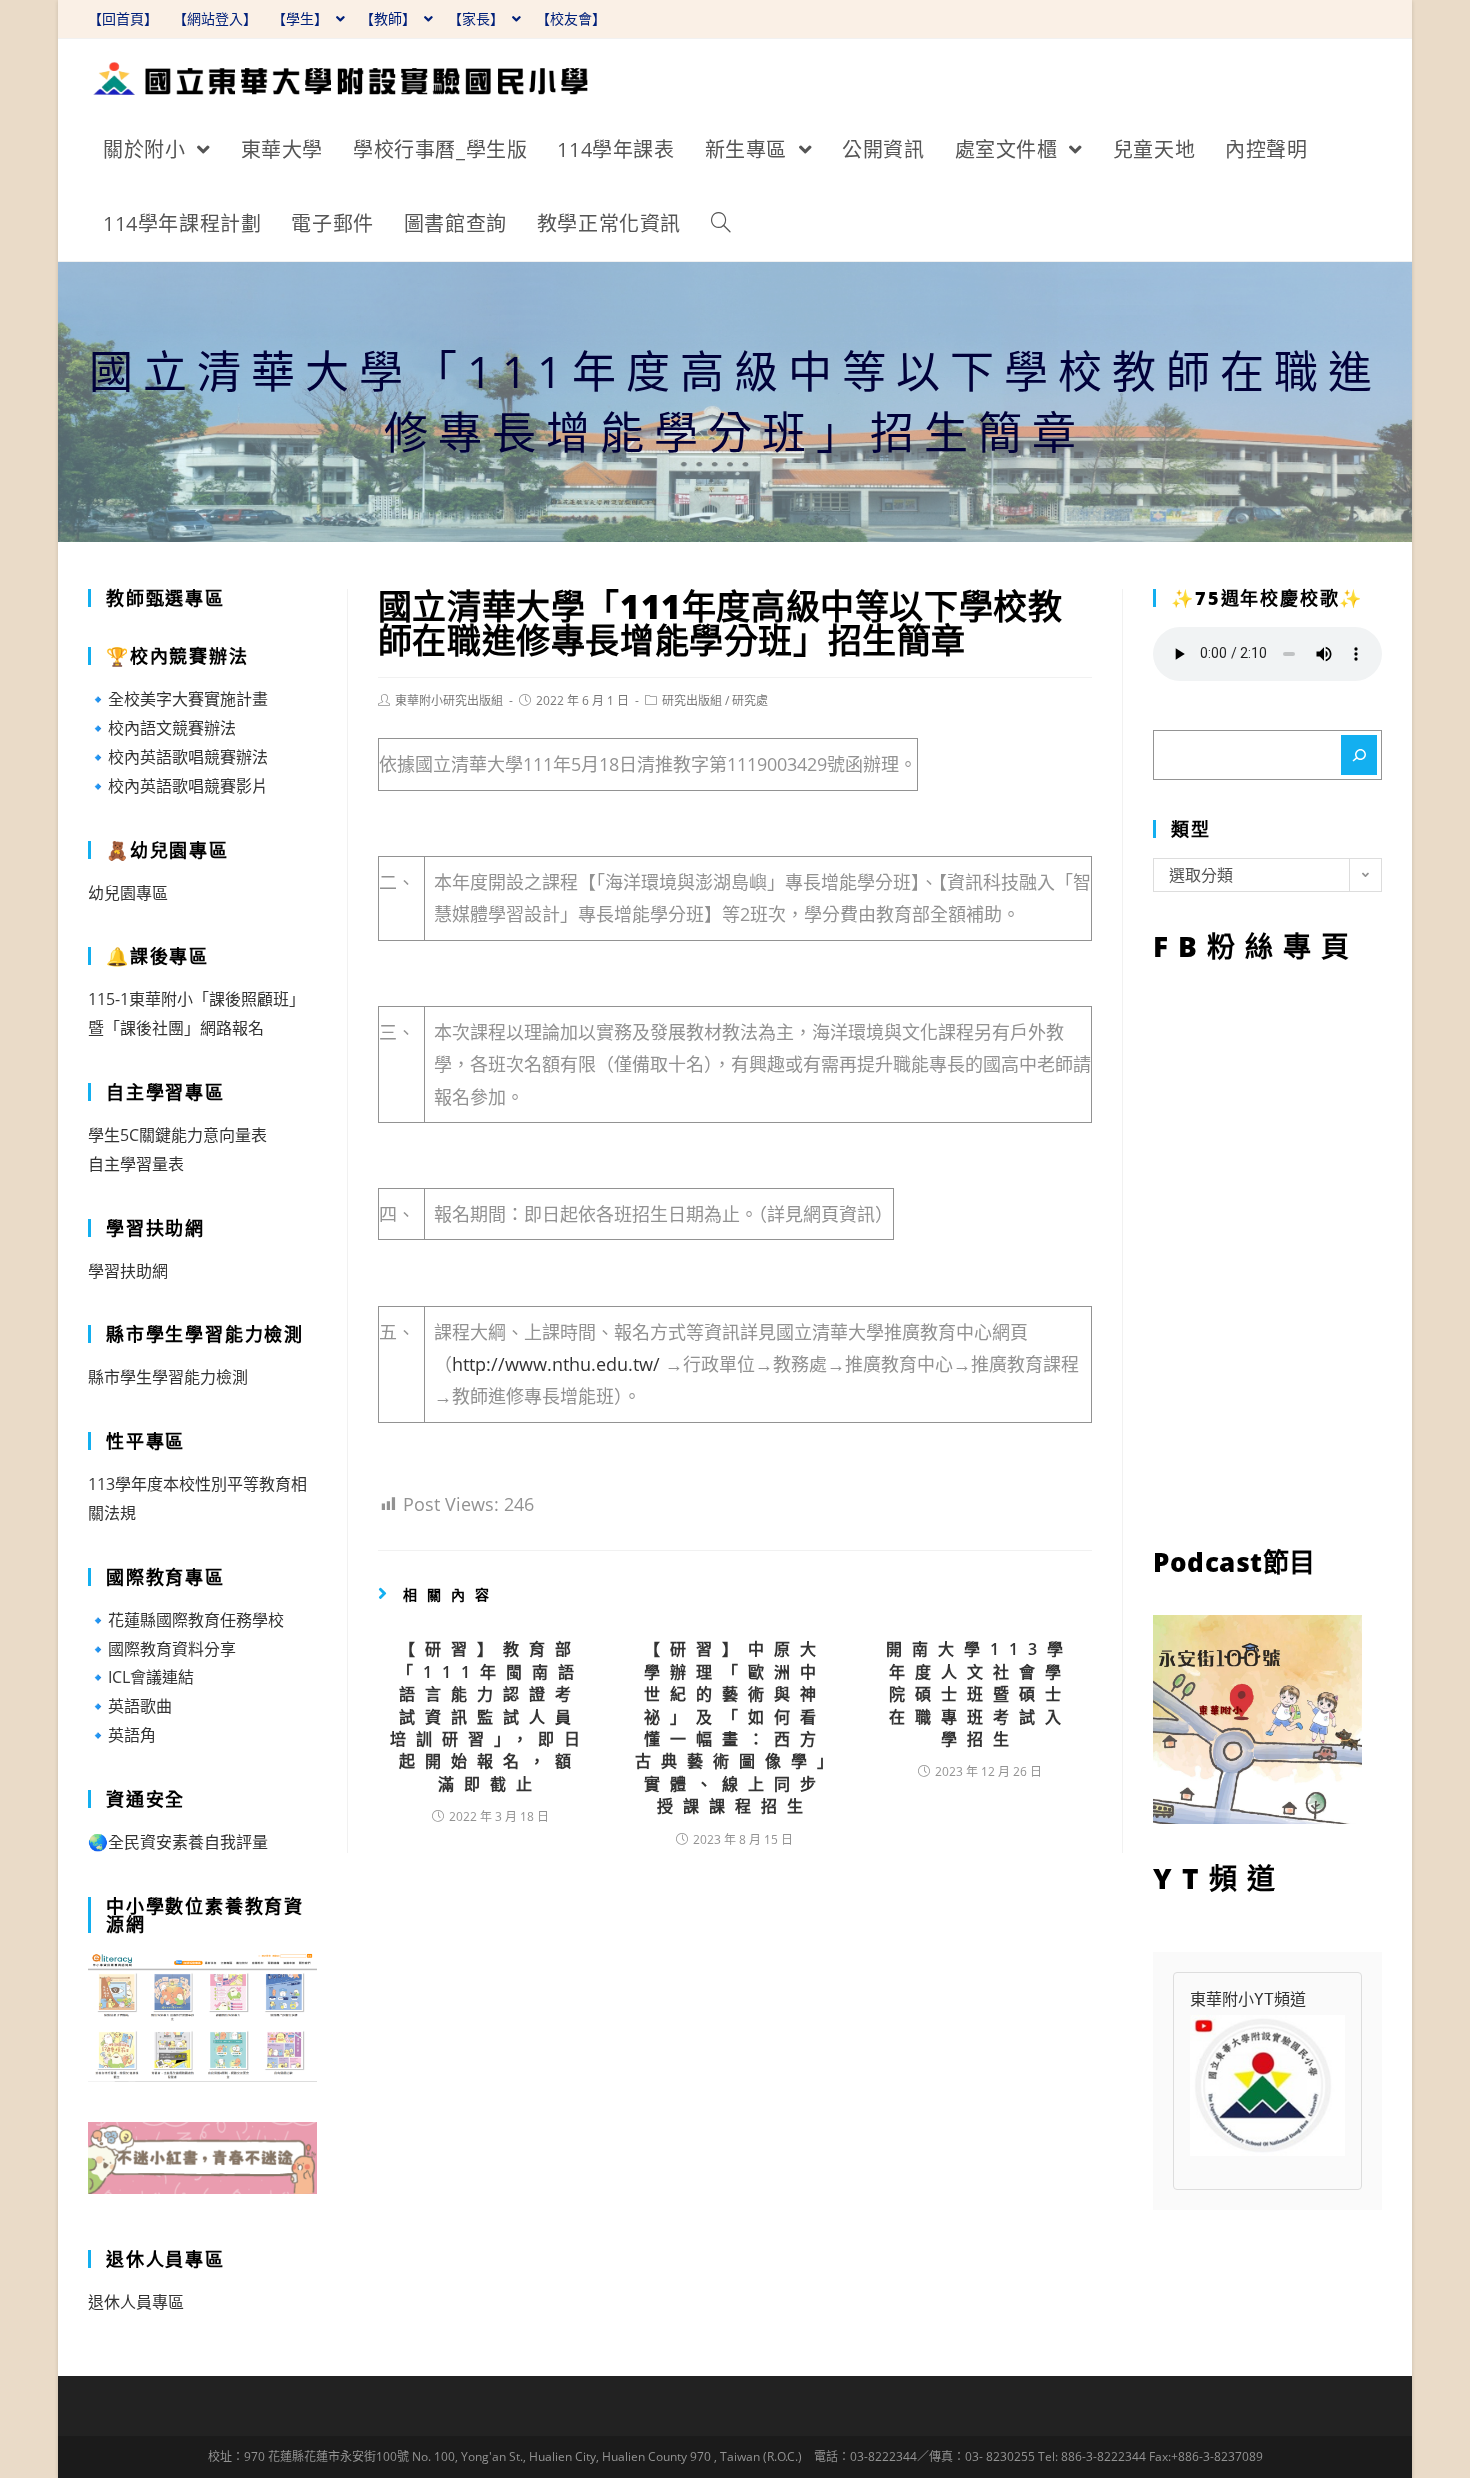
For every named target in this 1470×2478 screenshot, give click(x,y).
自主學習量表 (136, 1164)
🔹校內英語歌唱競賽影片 (178, 786)
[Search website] (721, 224)
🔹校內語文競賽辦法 (162, 728)
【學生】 (302, 18)
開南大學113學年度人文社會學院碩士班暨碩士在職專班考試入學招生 (979, 1694)
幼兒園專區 (128, 893)
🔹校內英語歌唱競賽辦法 (178, 757)
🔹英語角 (122, 1735)
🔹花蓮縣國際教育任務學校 (186, 1620)
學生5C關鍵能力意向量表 (177, 1135)
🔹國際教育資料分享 (162, 1649)
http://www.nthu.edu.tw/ (556, 1364)
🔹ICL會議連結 (141, 1677)
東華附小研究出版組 (449, 700)
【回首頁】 (123, 18)
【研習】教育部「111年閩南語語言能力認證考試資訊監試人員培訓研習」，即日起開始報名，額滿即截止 (490, 1716)
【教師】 (390, 18)
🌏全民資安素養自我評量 (178, 1842)
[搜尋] (1359, 755)
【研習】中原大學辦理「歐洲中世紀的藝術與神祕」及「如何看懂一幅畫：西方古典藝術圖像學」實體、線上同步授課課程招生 (735, 1727)
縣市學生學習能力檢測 (168, 1377)
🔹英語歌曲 (130, 1706)
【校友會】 (571, 18)
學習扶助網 (128, 1271)
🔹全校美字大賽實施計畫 (178, 699)
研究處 (750, 700)
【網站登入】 (215, 18)
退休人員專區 (136, 2302)
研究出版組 (692, 700)
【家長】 (478, 18)
